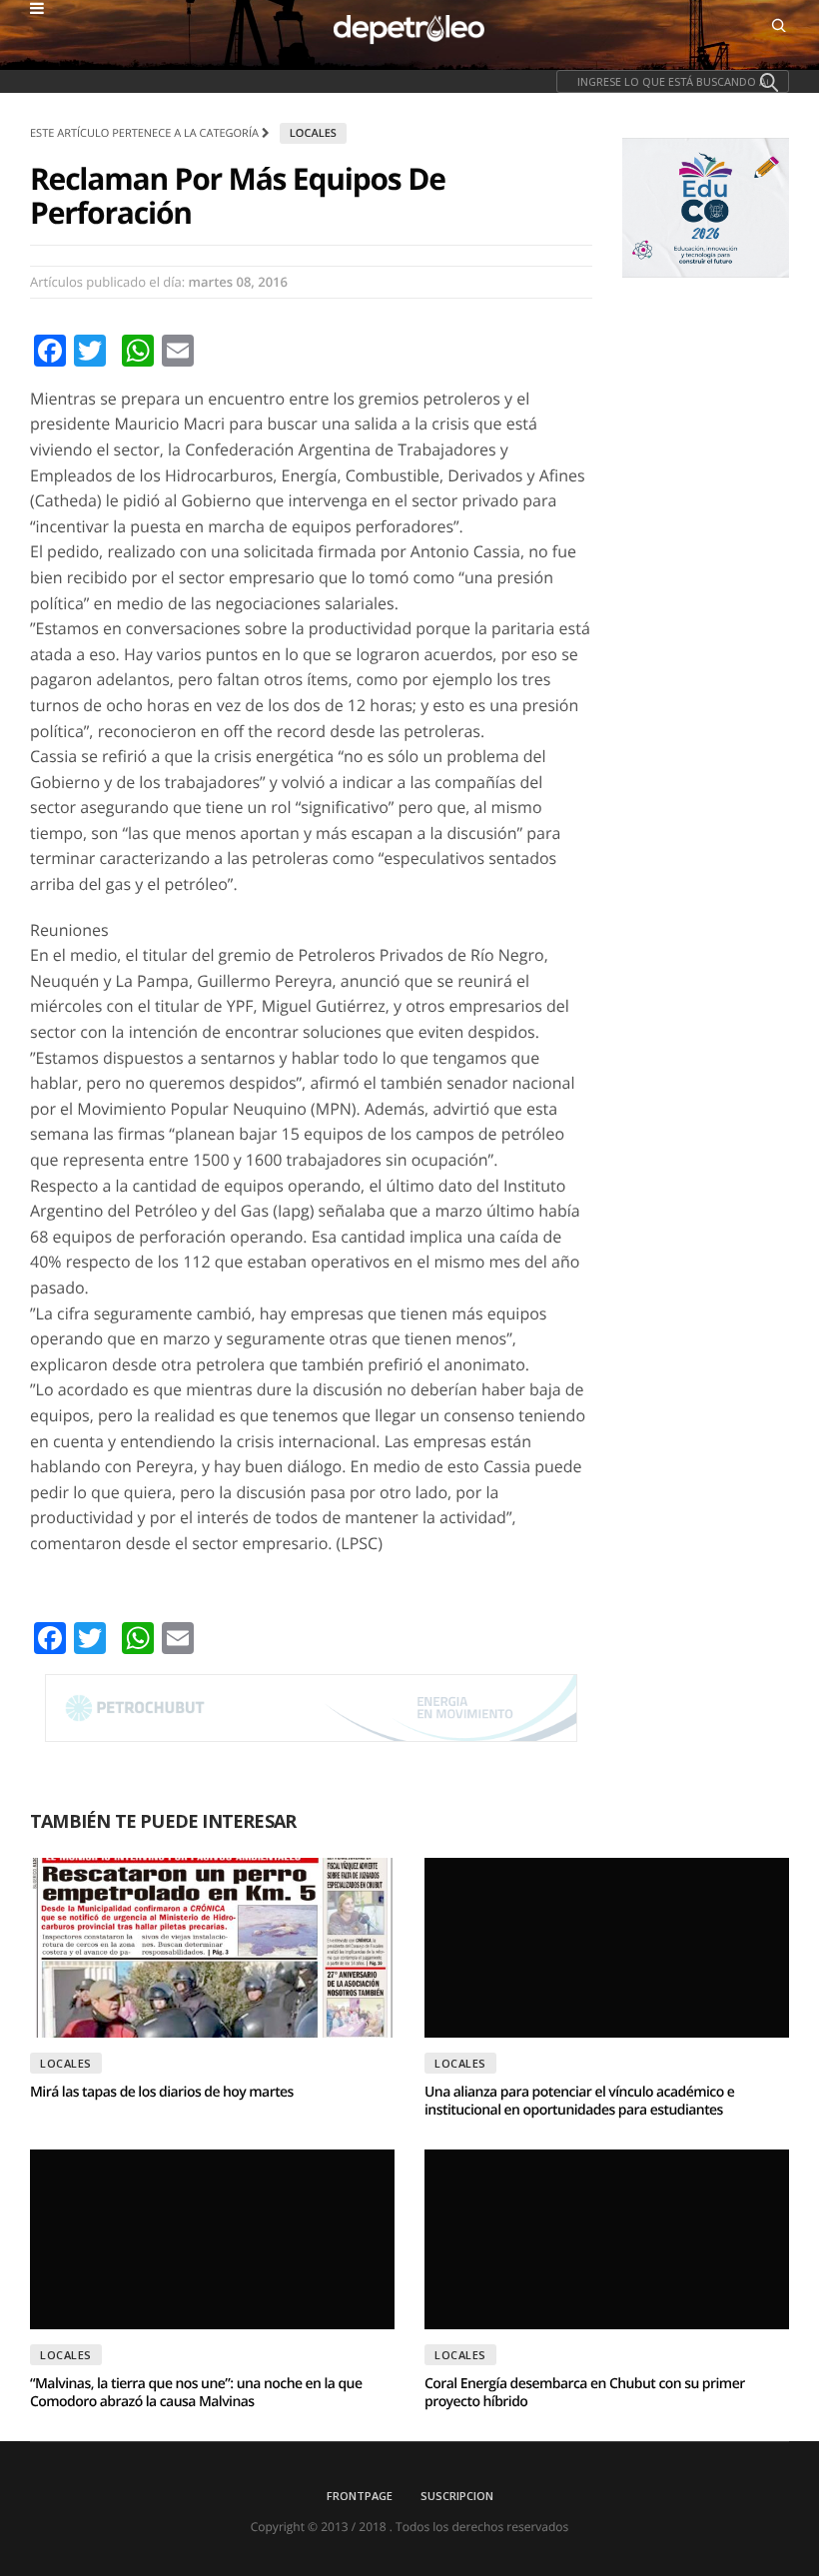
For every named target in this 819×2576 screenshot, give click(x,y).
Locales (313, 133)
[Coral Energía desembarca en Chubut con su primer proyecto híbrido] (607, 2239)
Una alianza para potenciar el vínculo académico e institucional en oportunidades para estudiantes (579, 2101)
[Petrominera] (311, 1708)
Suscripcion (457, 2496)
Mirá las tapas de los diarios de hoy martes (162, 2092)
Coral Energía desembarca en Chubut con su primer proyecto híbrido (585, 2393)
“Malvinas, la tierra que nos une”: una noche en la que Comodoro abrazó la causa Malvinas (196, 2393)
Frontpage (360, 2496)
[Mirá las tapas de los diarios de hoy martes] (212, 1948)
